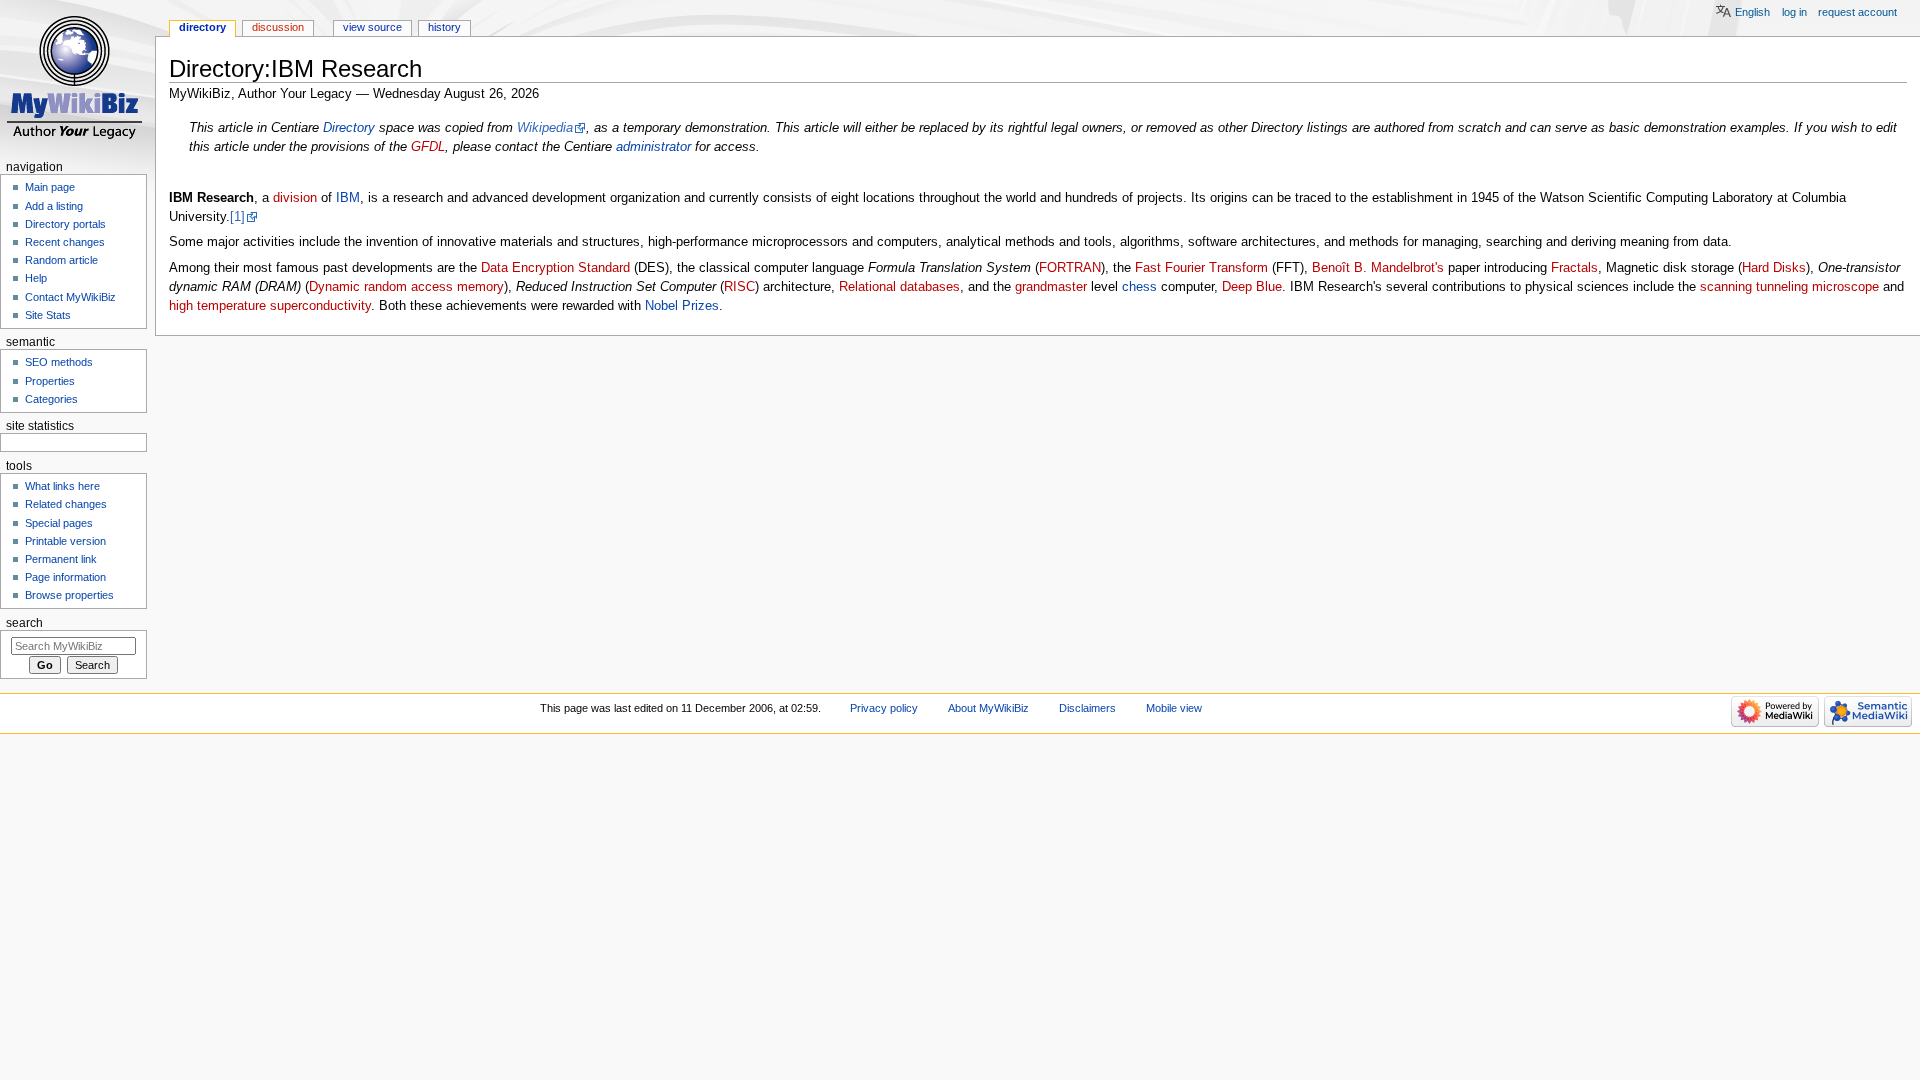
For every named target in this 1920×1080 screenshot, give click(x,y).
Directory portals (65, 224)
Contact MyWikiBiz (70, 297)
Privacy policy (884, 708)
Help (36, 278)
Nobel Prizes (682, 306)
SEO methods (59, 362)
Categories (51, 399)
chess (1139, 287)
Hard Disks (1774, 268)
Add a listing (54, 206)
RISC (739, 287)
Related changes (66, 504)
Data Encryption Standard (555, 268)
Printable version (65, 541)
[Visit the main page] (77, 77)
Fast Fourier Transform (1201, 268)
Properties (50, 381)
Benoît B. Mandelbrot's (1378, 268)
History (444, 27)
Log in (1794, 12)
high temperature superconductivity (270, 306)
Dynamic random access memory (406, 287)
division (295, 198)
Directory (349, 128)
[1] (237, 217)
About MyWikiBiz (988, 708)
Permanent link (61, 559)
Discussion (278, 27)
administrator (653, 147)
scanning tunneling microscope (1789, 287)
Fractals (1574, 268)
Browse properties (69, 595)
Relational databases (899, 287)
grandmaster (1051, 287)
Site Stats (48, 315)
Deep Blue (1252, 287)
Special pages (59, 523)
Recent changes (65, 242)
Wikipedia (545, 128)
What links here (62, 486)
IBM (348, 198)
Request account (1857, 12)
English (1752, 12)
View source (372, 27)
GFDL (428, 147)
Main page (50, 187)
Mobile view (1174, 708)
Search (24, 623)
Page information (65, 577)
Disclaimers (1087, 708)
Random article (61, 260)
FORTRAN (1070, 268)
